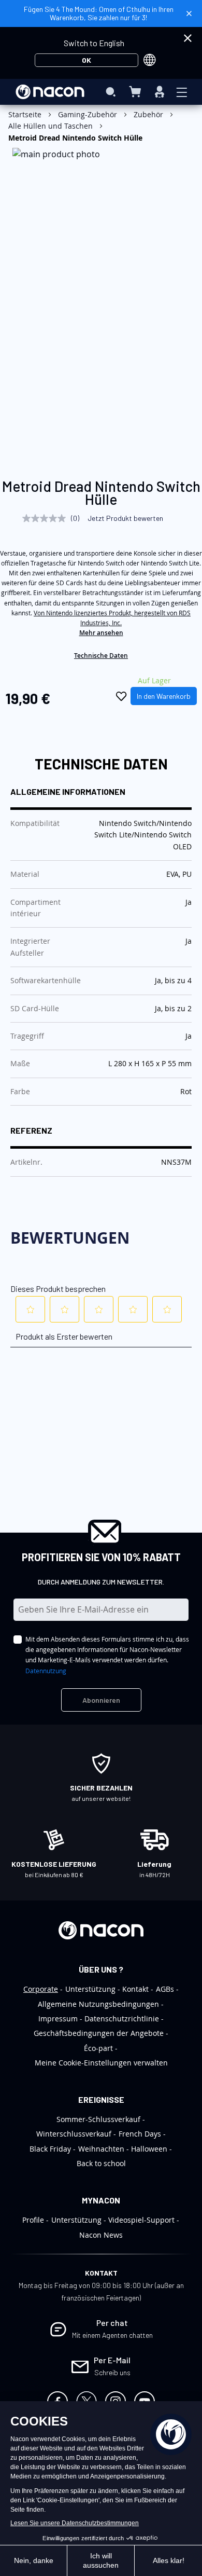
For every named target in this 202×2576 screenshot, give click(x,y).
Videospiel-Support (141, 2220)
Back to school (101, 2163)
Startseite (25, 114)
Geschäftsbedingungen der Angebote (99, 2033)
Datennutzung (46, 1671)
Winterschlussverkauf (74, 2134)
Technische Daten (101, 656)
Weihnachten (101, 2149)
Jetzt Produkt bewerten (125, 518)
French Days (140, 2134)
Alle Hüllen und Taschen (51, 126)
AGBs (165, 1989)
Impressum (58, 2019)
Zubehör (148, 114)
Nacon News (101, 2235)
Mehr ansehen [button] (101, 633)
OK (86, 60)
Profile (33, 2220)
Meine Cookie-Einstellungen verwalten (101, 2063)
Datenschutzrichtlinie (122, 2019)
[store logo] (50, 92)
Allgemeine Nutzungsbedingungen (98, 2004)
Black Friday (50, 2149)
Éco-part (98, 2048)
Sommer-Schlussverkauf (98, 2119)
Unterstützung (90, 1989)
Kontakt (135, 1989)
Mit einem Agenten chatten (112, 2335)
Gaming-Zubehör (88, 114)
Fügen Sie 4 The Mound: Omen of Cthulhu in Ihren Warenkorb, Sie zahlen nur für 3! (99, 13)
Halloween (149, 2149)
